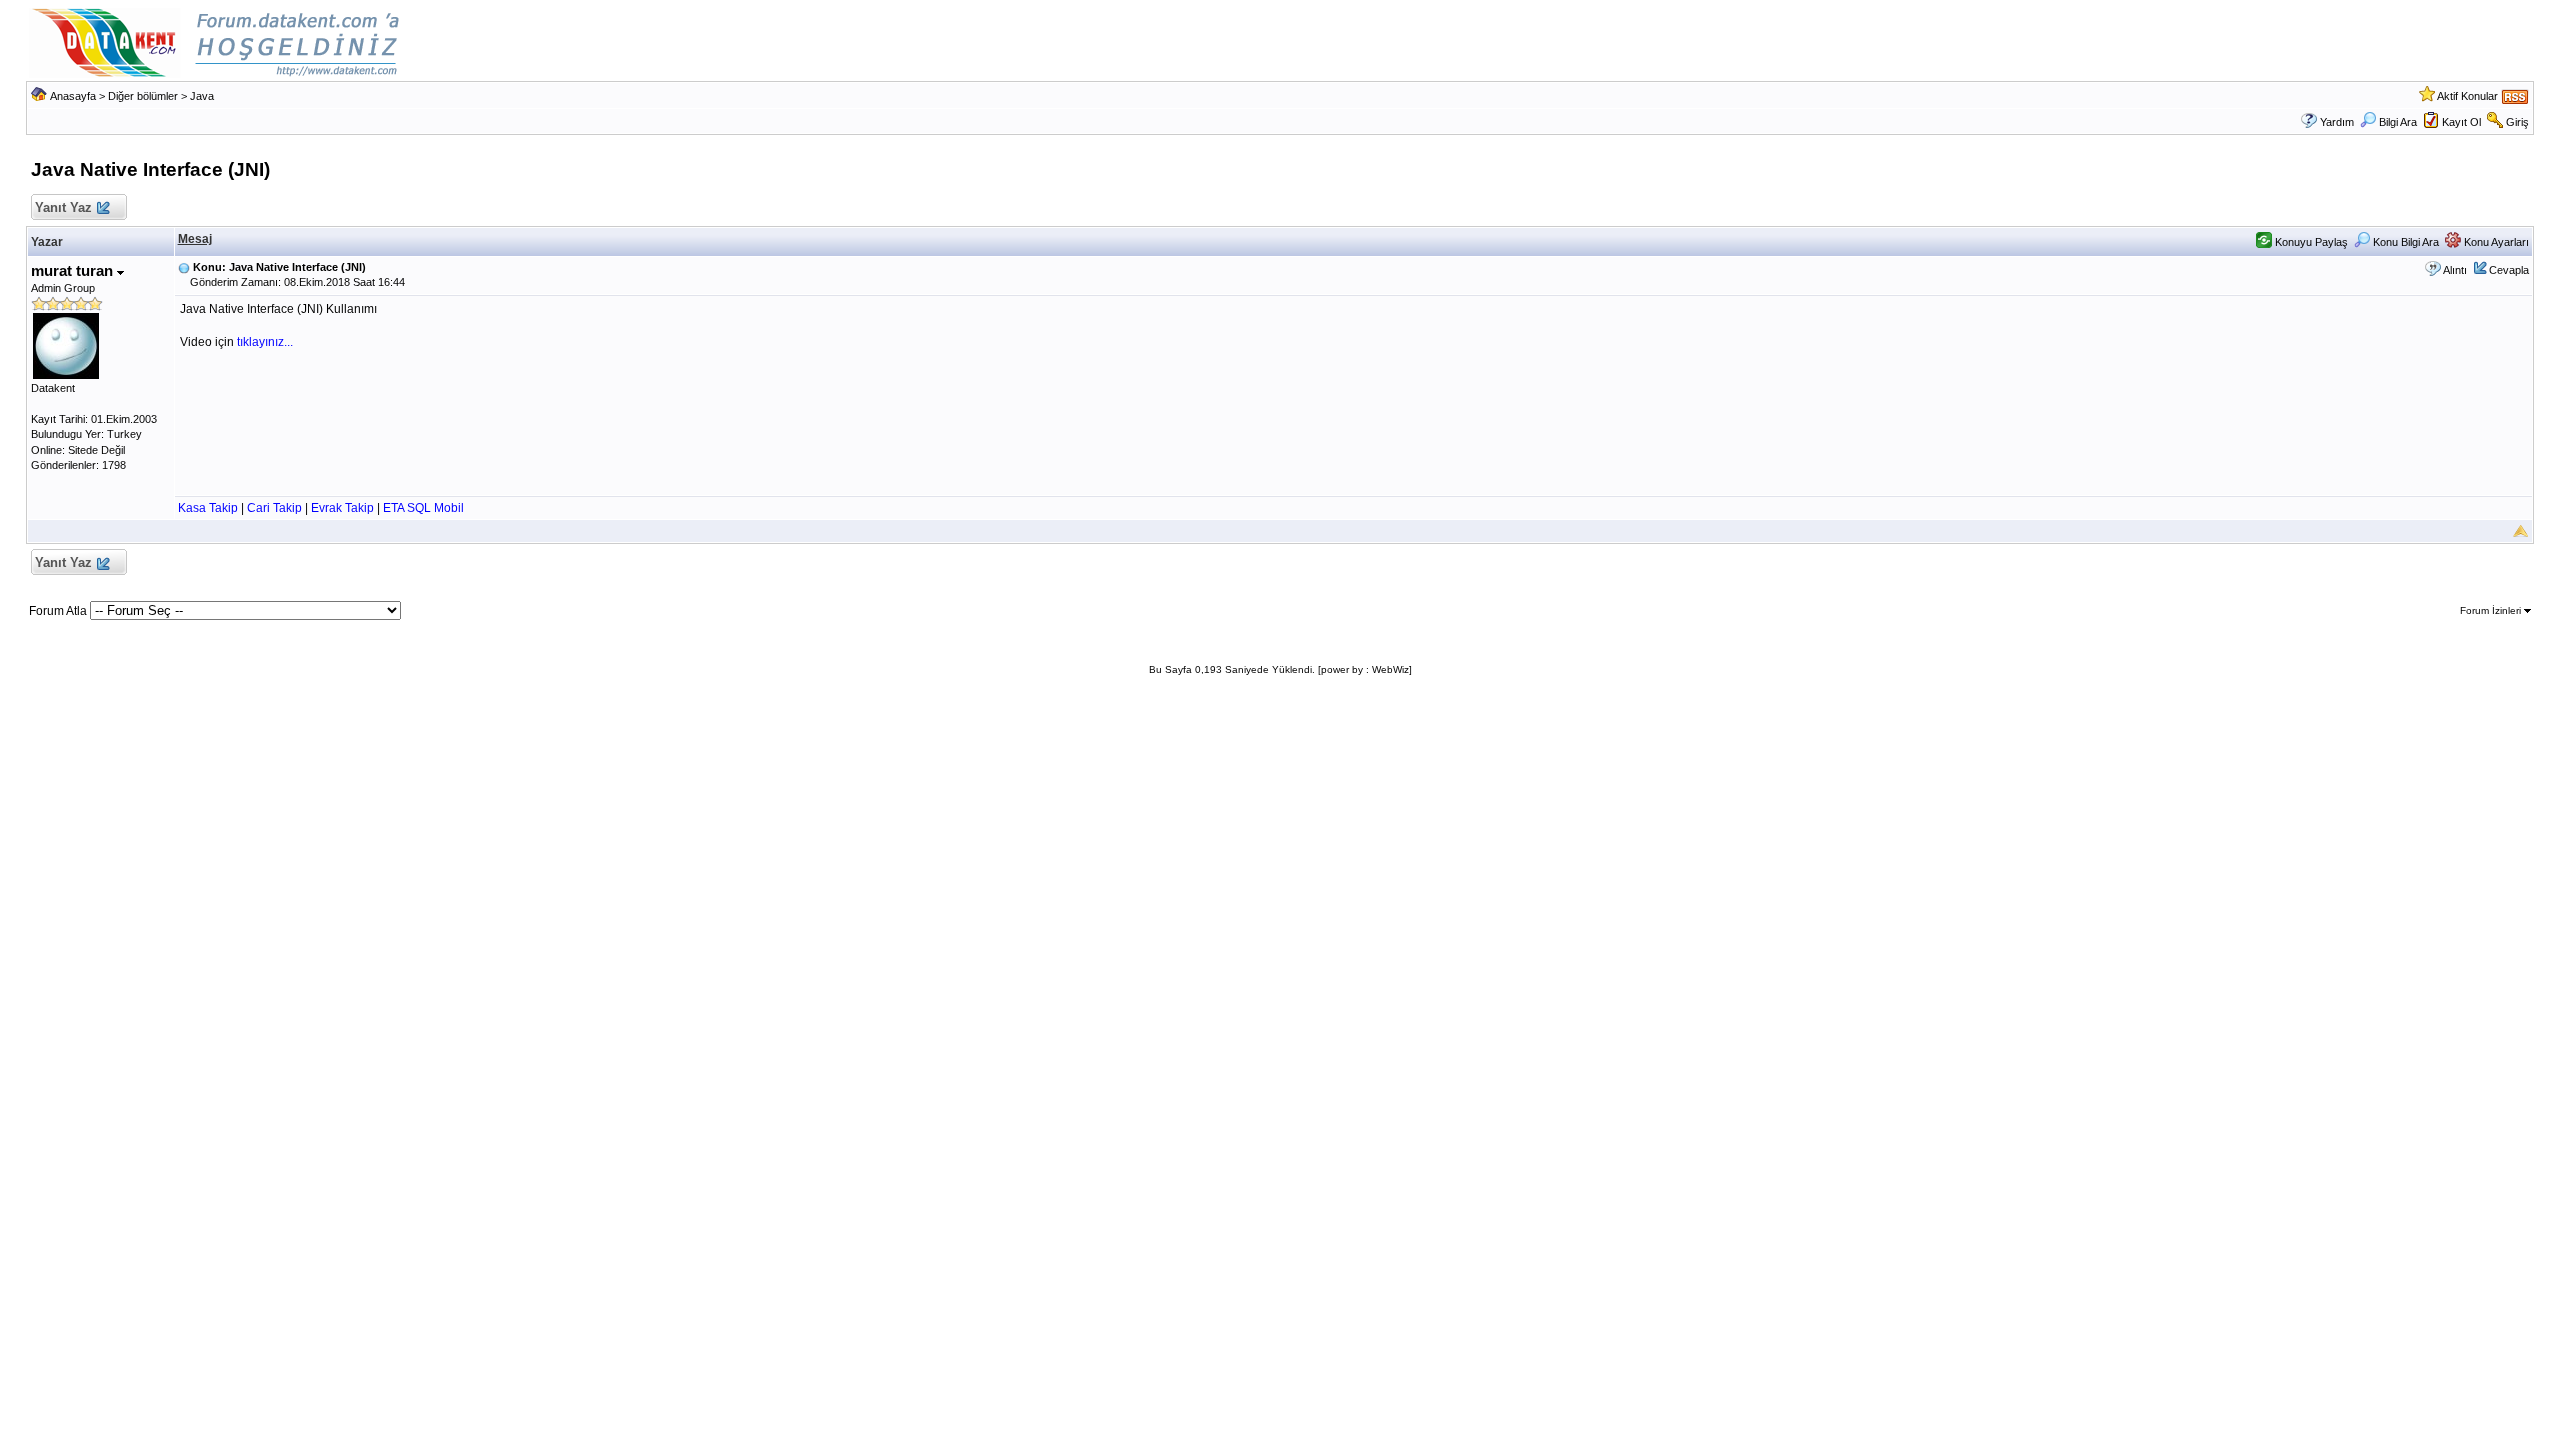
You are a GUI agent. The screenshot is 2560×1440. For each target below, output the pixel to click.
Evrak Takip (342, 508)
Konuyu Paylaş (2310, 242)
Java (202, 96)
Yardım (2337, 122)
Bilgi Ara (2398, 122)
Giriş (2517, 122)
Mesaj (195, 239)
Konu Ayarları (2495, 242)
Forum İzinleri (2492, 610)
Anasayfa (73, 96)
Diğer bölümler (143, 96)
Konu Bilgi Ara (2404, 242)
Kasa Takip (208, 508)
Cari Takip (274, 508)
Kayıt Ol (2461, 122)
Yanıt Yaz (63, 207)
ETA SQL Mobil (423, 508)
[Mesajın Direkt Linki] (184, 267)
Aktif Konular (2467, 96)
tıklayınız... (265, 342)
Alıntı (2455, 270)
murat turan (74, 270)
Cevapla (2509, 270)
